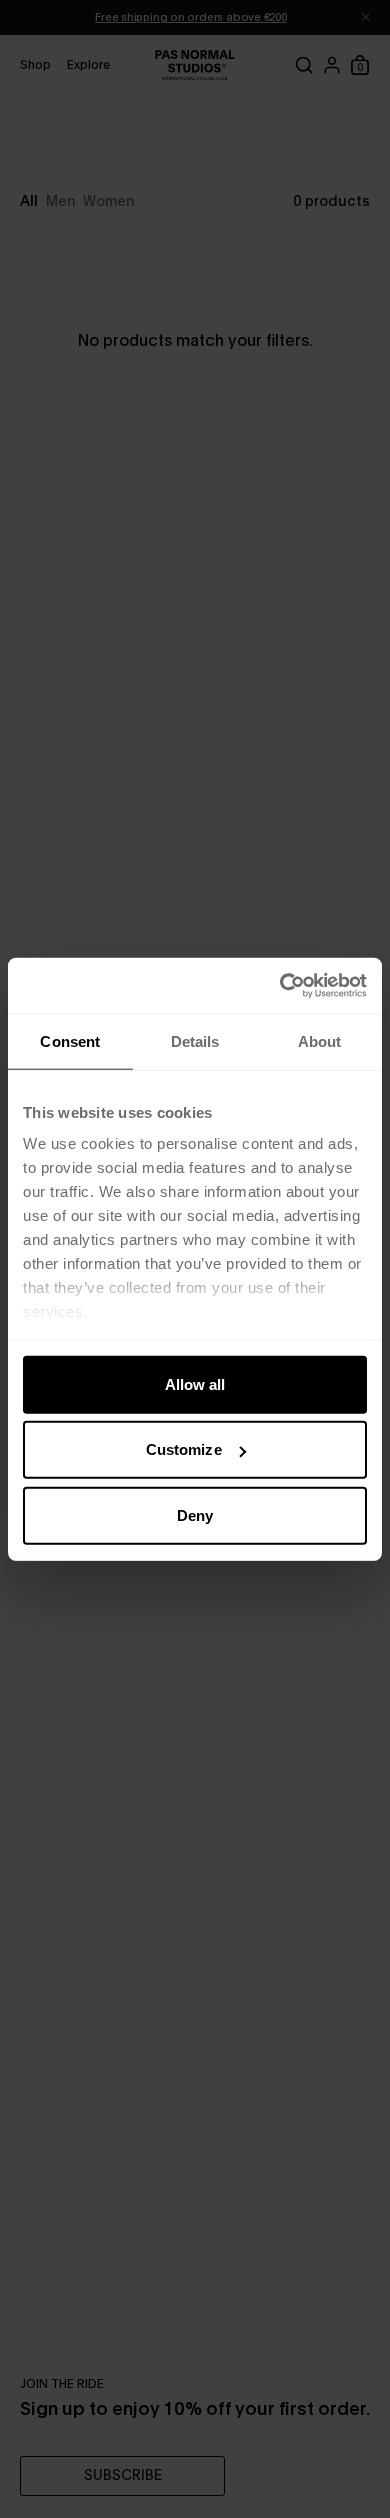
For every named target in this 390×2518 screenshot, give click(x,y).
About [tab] (320, 1040)
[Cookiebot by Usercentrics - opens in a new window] (280, 986)
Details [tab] (195, 1040)
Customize (184, 1449)
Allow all (195, 1383)
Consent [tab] (70, 1040)
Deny (195, 1514)
